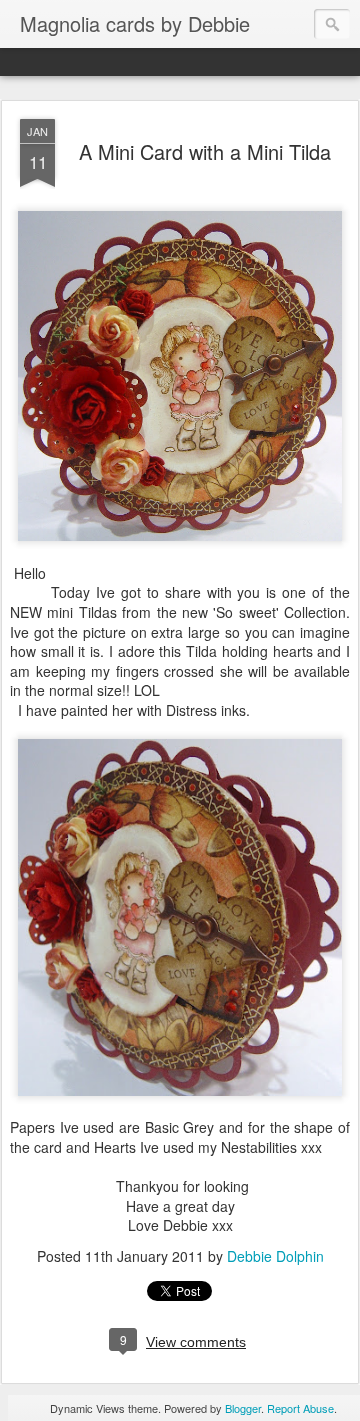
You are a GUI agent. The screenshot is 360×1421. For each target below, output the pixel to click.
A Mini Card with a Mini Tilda (205, 151)
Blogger (243, 1408)
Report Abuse (300, 1408)
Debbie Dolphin (275, 1256)
